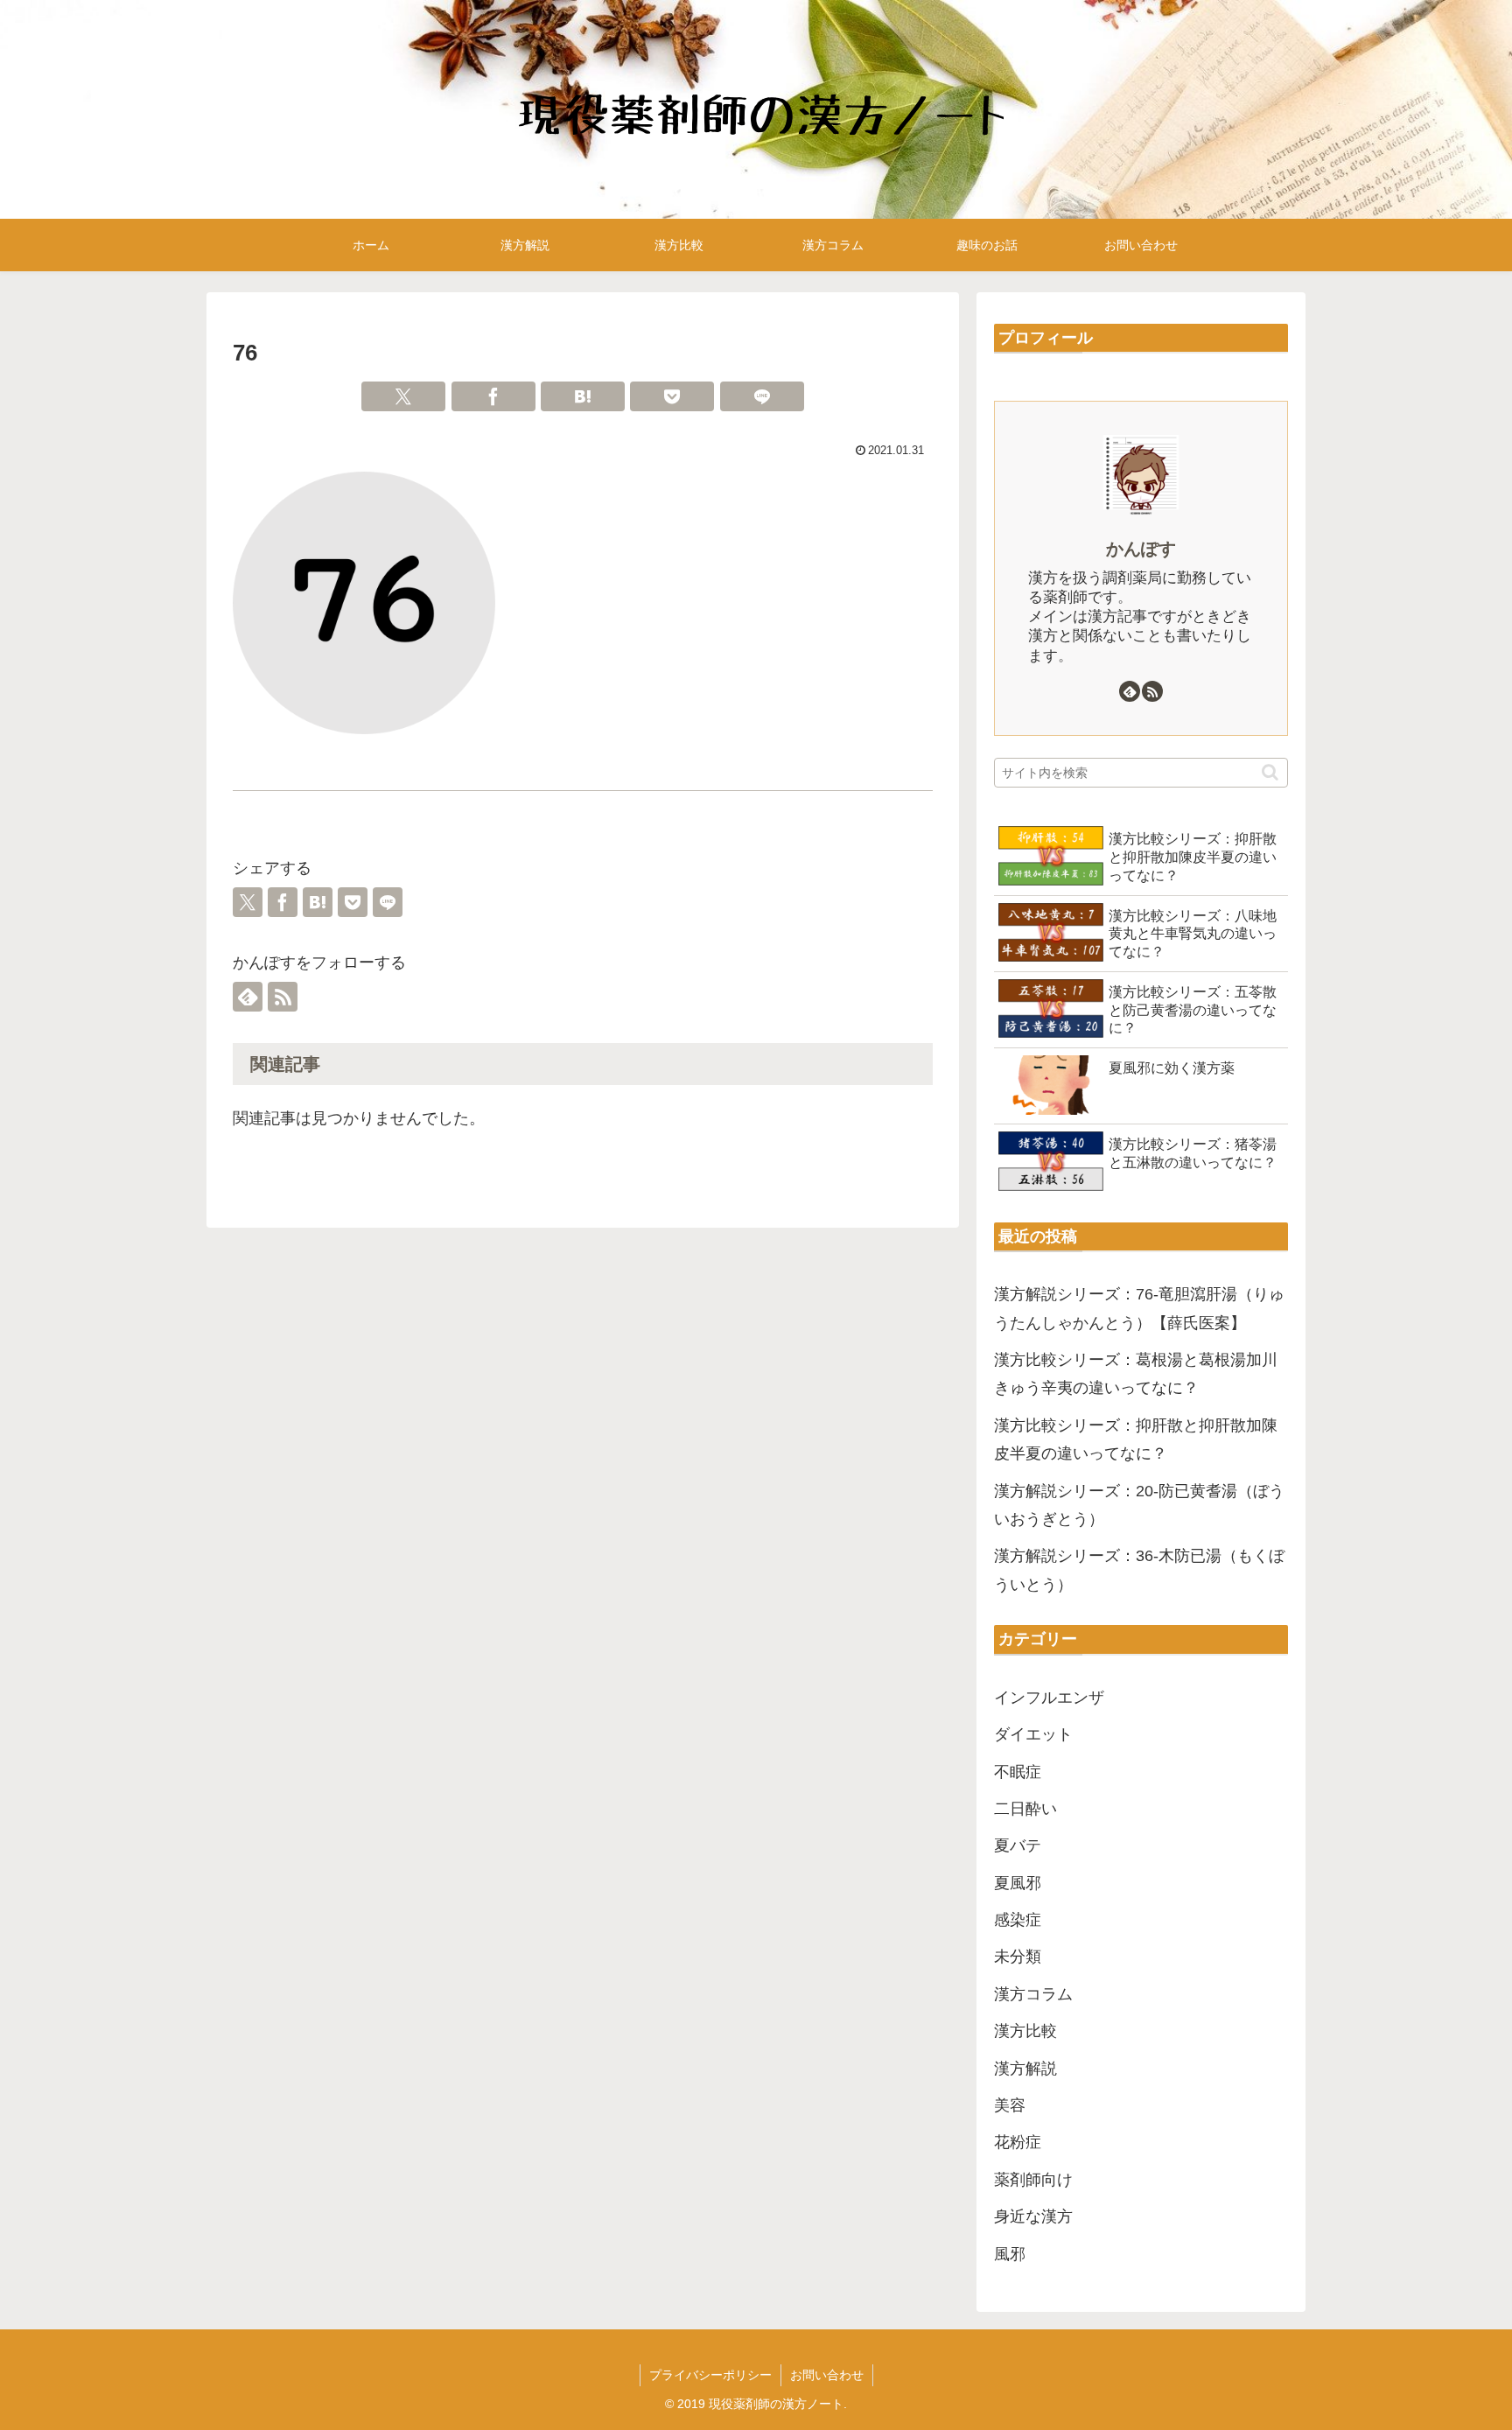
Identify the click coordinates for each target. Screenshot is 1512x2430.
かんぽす (1141, 549)
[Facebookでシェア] (493, 396)
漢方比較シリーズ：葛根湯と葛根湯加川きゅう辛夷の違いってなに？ (1136, 1374)
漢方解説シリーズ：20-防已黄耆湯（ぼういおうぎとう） (1139, 1505)
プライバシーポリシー (710, 2375)
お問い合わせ (827, 2375)
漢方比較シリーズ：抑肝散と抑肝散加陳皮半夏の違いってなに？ (1136, 1439)
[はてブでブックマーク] (583, 396)
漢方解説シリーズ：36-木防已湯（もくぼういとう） (1139, 1570)
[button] (1270, 772)
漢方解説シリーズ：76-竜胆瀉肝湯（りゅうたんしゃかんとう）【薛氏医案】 (1139, 1308)
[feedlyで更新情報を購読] (248, 997)
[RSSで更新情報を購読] (283, 997)
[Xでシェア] (403, 396)
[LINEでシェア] (762, 396)
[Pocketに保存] (672, 396)
